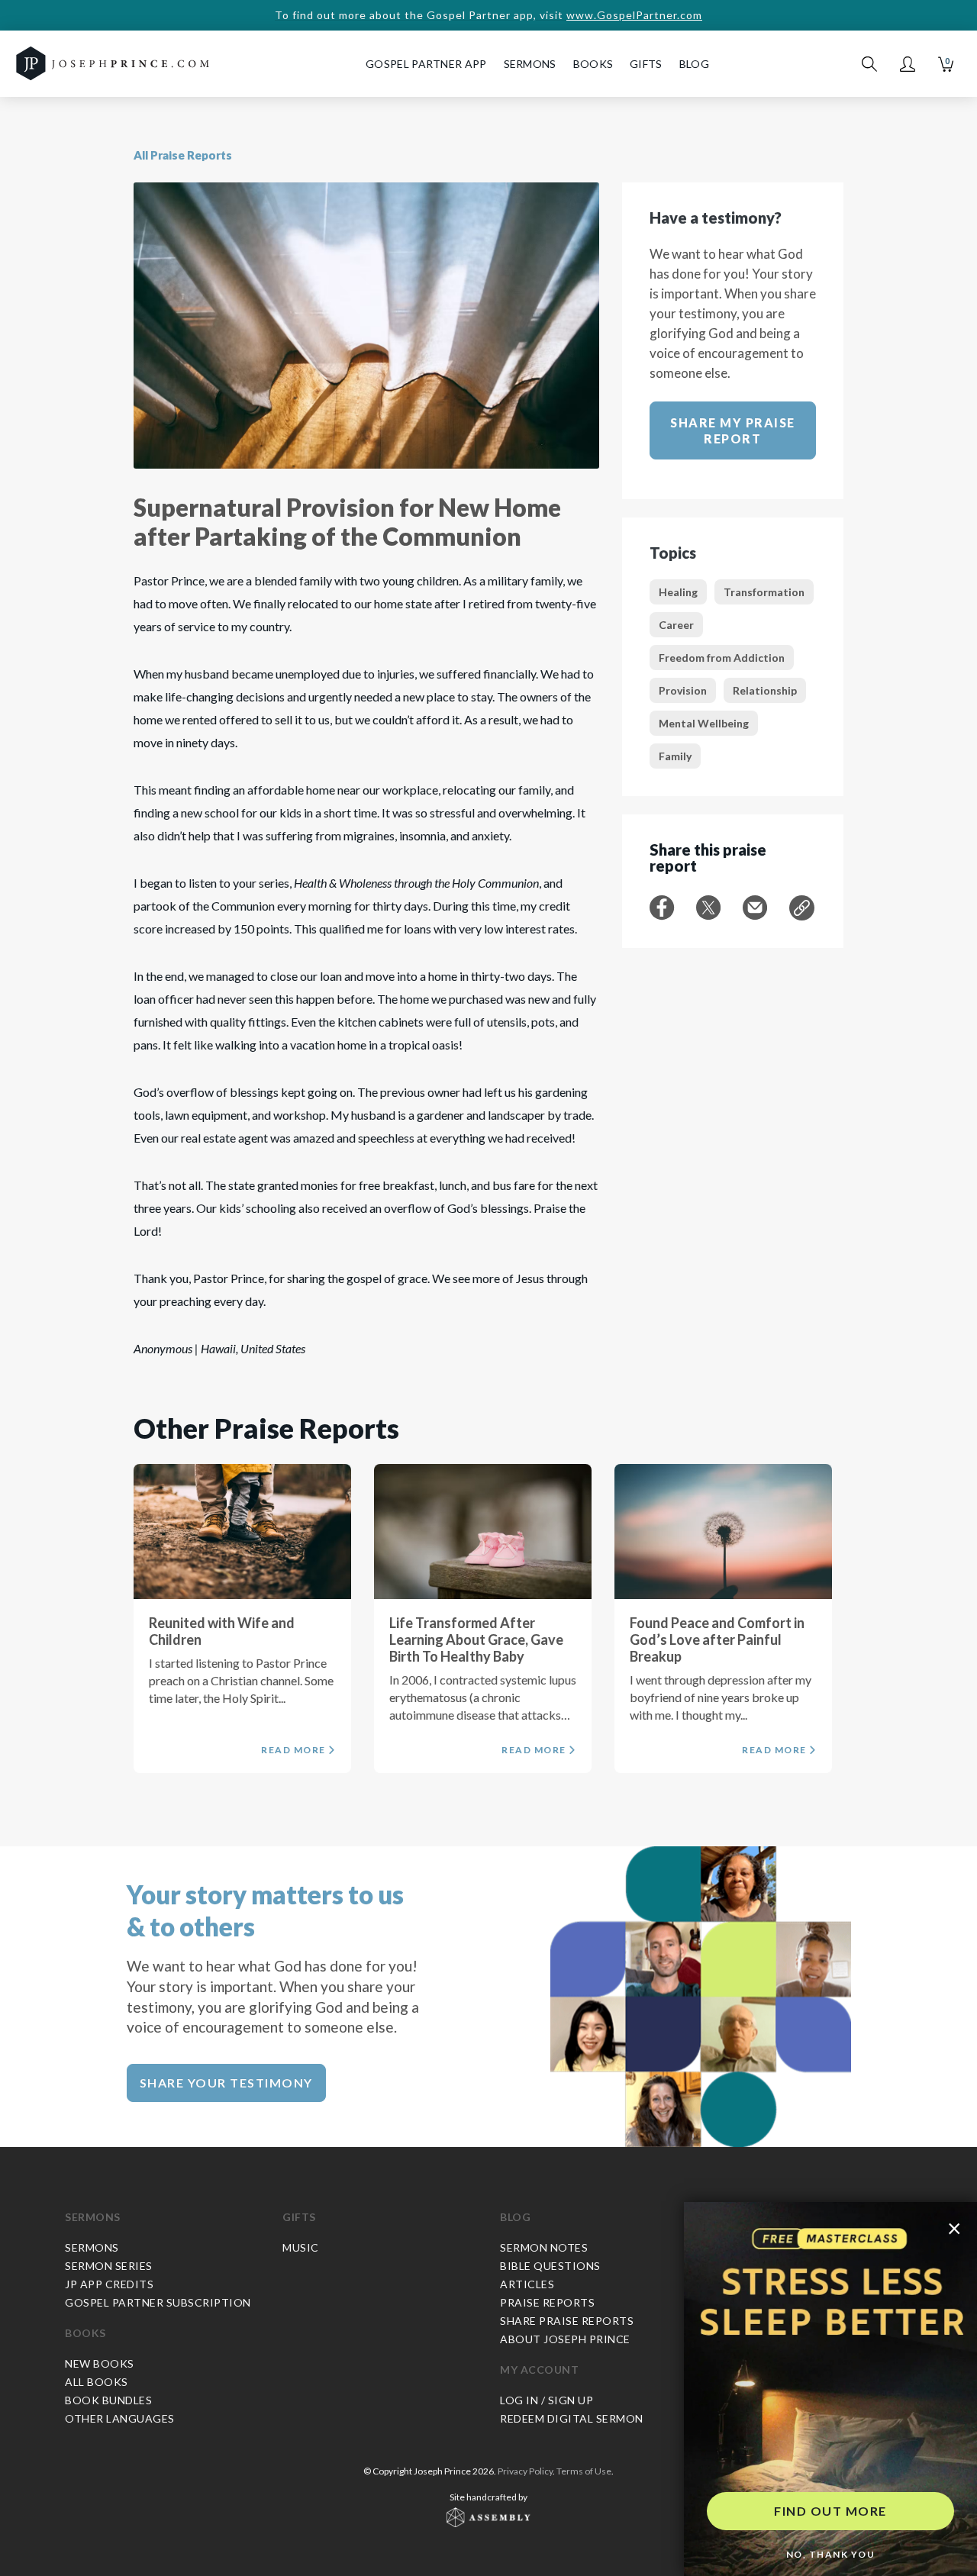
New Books (100, 2363)
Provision (683, 690)
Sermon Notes (544, 2247)
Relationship (765, 690)
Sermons (93, 2217)
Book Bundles (108, 2400)
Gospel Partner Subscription (158, 2302)
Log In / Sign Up (547, 2400)
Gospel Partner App (426, 64)
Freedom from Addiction (722, 658)
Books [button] (593, 64)
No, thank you (831, 2554)
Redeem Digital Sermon (572, 2418)
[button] (908, 64)
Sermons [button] (530, 64)
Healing (678, 592)
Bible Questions (550, 2266)
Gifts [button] (646, 64)
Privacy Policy (525, 2471)
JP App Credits (109, 2284)
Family (675, 756)
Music (301, 2247)
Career (676, 625)
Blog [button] (694, 64)
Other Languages (120, 2418)
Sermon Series (109, 2266)
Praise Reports (547, 2302)
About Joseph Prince (565, 2339)
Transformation (764, 592)
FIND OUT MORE (830, 2511)
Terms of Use (584, 2471)
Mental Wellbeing (704, 723)
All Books (97, 2382)
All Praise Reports (183, 155)
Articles (527, 2284)
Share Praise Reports (567, 2321)
